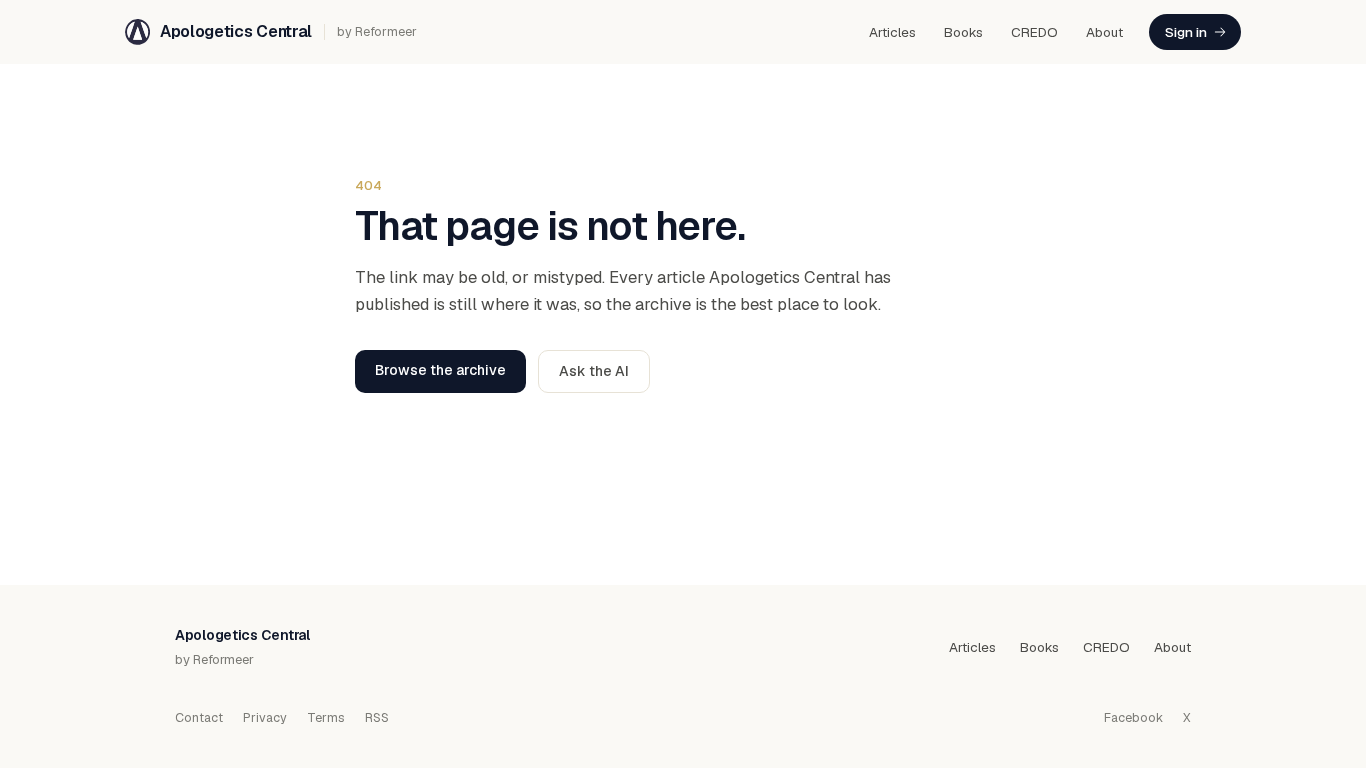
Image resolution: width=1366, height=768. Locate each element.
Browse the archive (440, 370)
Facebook (1133, 717)
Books (963, 32)
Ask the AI (594, 371)
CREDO (1034, 32)
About (1104, 32)
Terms (326, 717)
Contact (199, 717)
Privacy (265, 717)
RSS (377, 717)
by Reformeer (377, 31)
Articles (892, 32)
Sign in (1186, 32)
